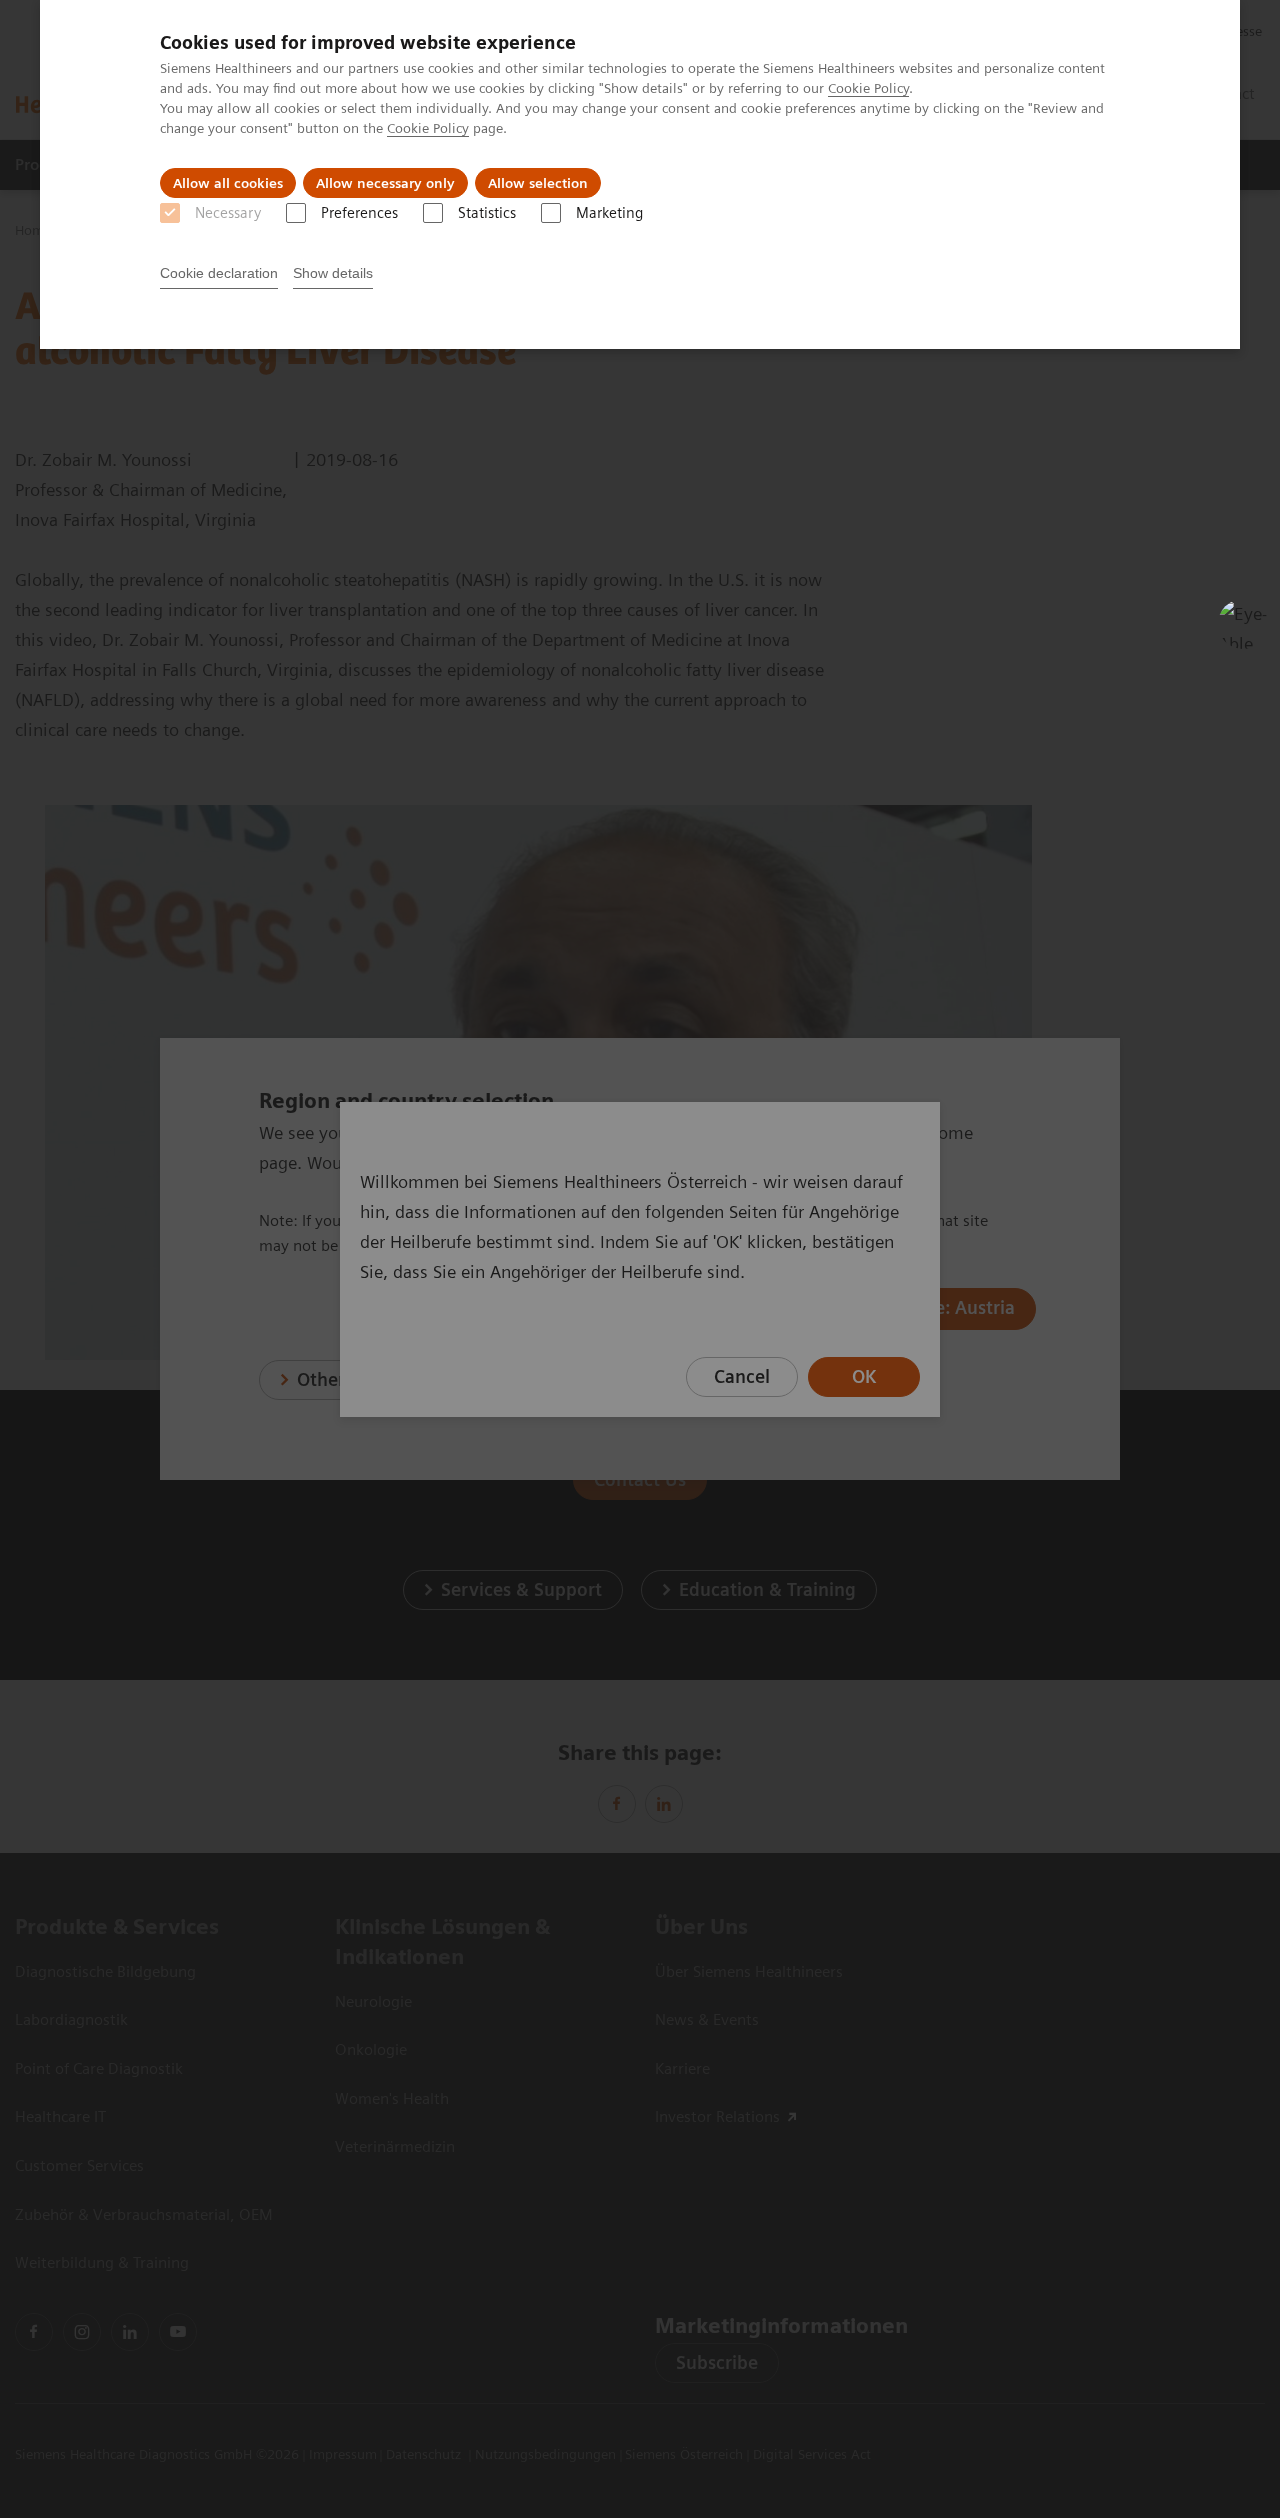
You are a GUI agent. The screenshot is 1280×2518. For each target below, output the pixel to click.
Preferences (359, 213)
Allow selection (538, 183)
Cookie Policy (868, 88)
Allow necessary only (385, 183)
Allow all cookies (228, 183)
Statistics (487, 213)
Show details (333, 273)
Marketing (609, 213)
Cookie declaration (219, 273)
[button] (1243, 624)
